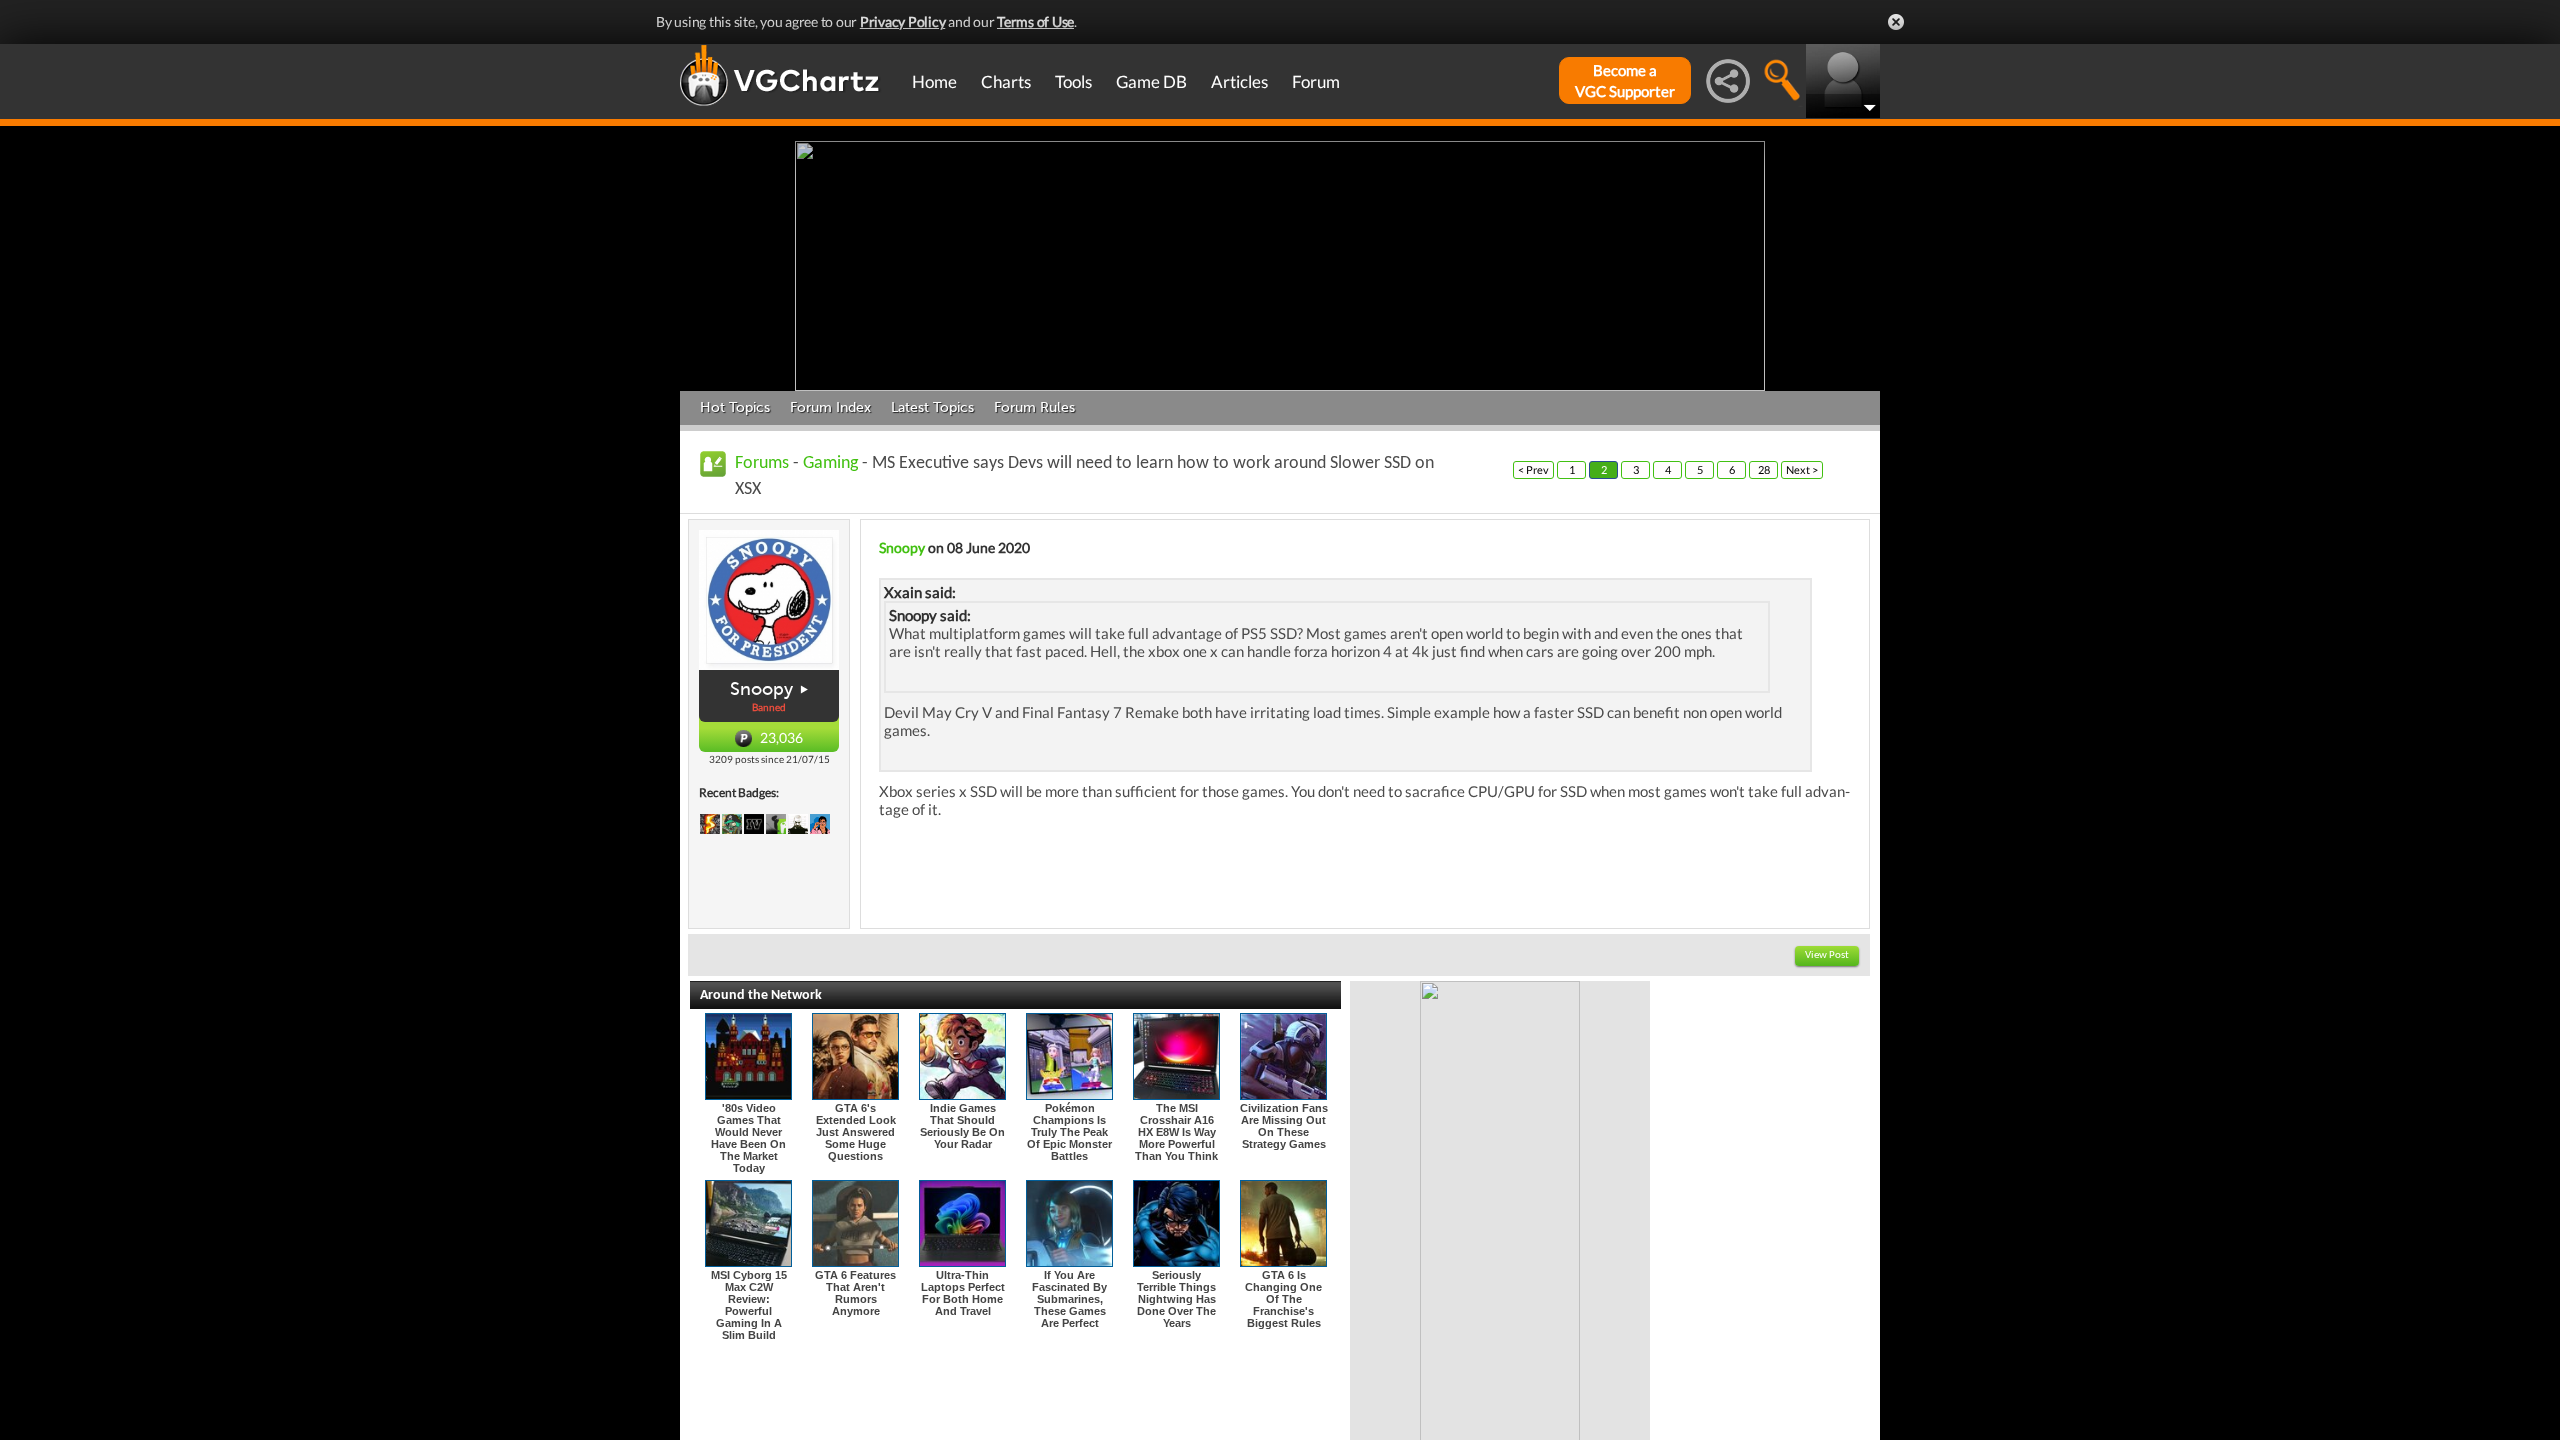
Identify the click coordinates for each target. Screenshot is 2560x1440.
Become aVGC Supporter (1625, 80)
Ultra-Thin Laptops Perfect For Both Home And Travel (963, 1293)
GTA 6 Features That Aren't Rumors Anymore (855, 1293)
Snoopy (761, 689)
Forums (762, 463)
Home (934, 81)
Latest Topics (932, 407)
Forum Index (830, 407)
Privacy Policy (903, 21)
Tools (1073, 81)
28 (1764, 469)
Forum (1316, 81)
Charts (1006, 81)
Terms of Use (1035, 21)
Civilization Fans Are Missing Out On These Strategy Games (1284, 1126)
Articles (1239, 81)
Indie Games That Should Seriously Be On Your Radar (962, 1126)
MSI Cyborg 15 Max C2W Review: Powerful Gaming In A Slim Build (749, 1305)
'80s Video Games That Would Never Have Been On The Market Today (748, 1138)
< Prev (1533, 469)
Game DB (1151, 81)
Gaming (830, 463)
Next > (1802, 469)
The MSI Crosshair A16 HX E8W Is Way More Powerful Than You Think (1176, 1132)
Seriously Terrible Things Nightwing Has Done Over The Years (1176, 1299)
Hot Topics (735, 407)
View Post (1827, 955)
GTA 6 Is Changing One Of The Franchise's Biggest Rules (1283, 1299)
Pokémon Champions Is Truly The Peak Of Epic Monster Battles (1069, 1132)
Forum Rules (1034, 407)
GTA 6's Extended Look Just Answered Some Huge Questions (856, 1132)
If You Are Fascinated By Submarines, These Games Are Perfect (1069, 1299)
